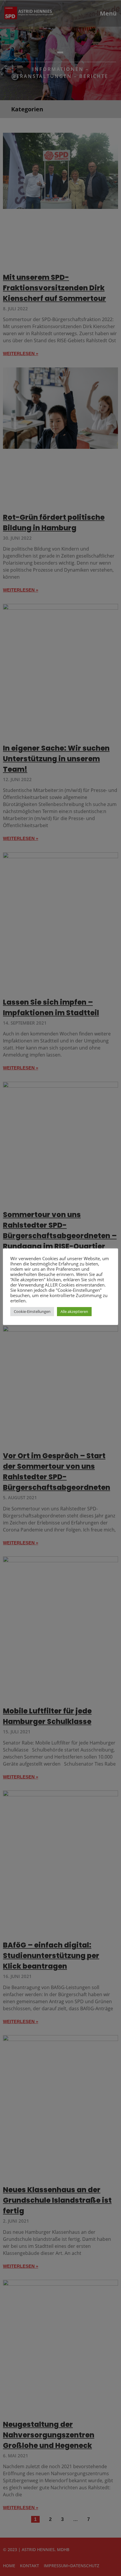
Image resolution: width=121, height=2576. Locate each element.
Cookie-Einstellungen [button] (32, 1311)
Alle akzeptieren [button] (74, 1311)
